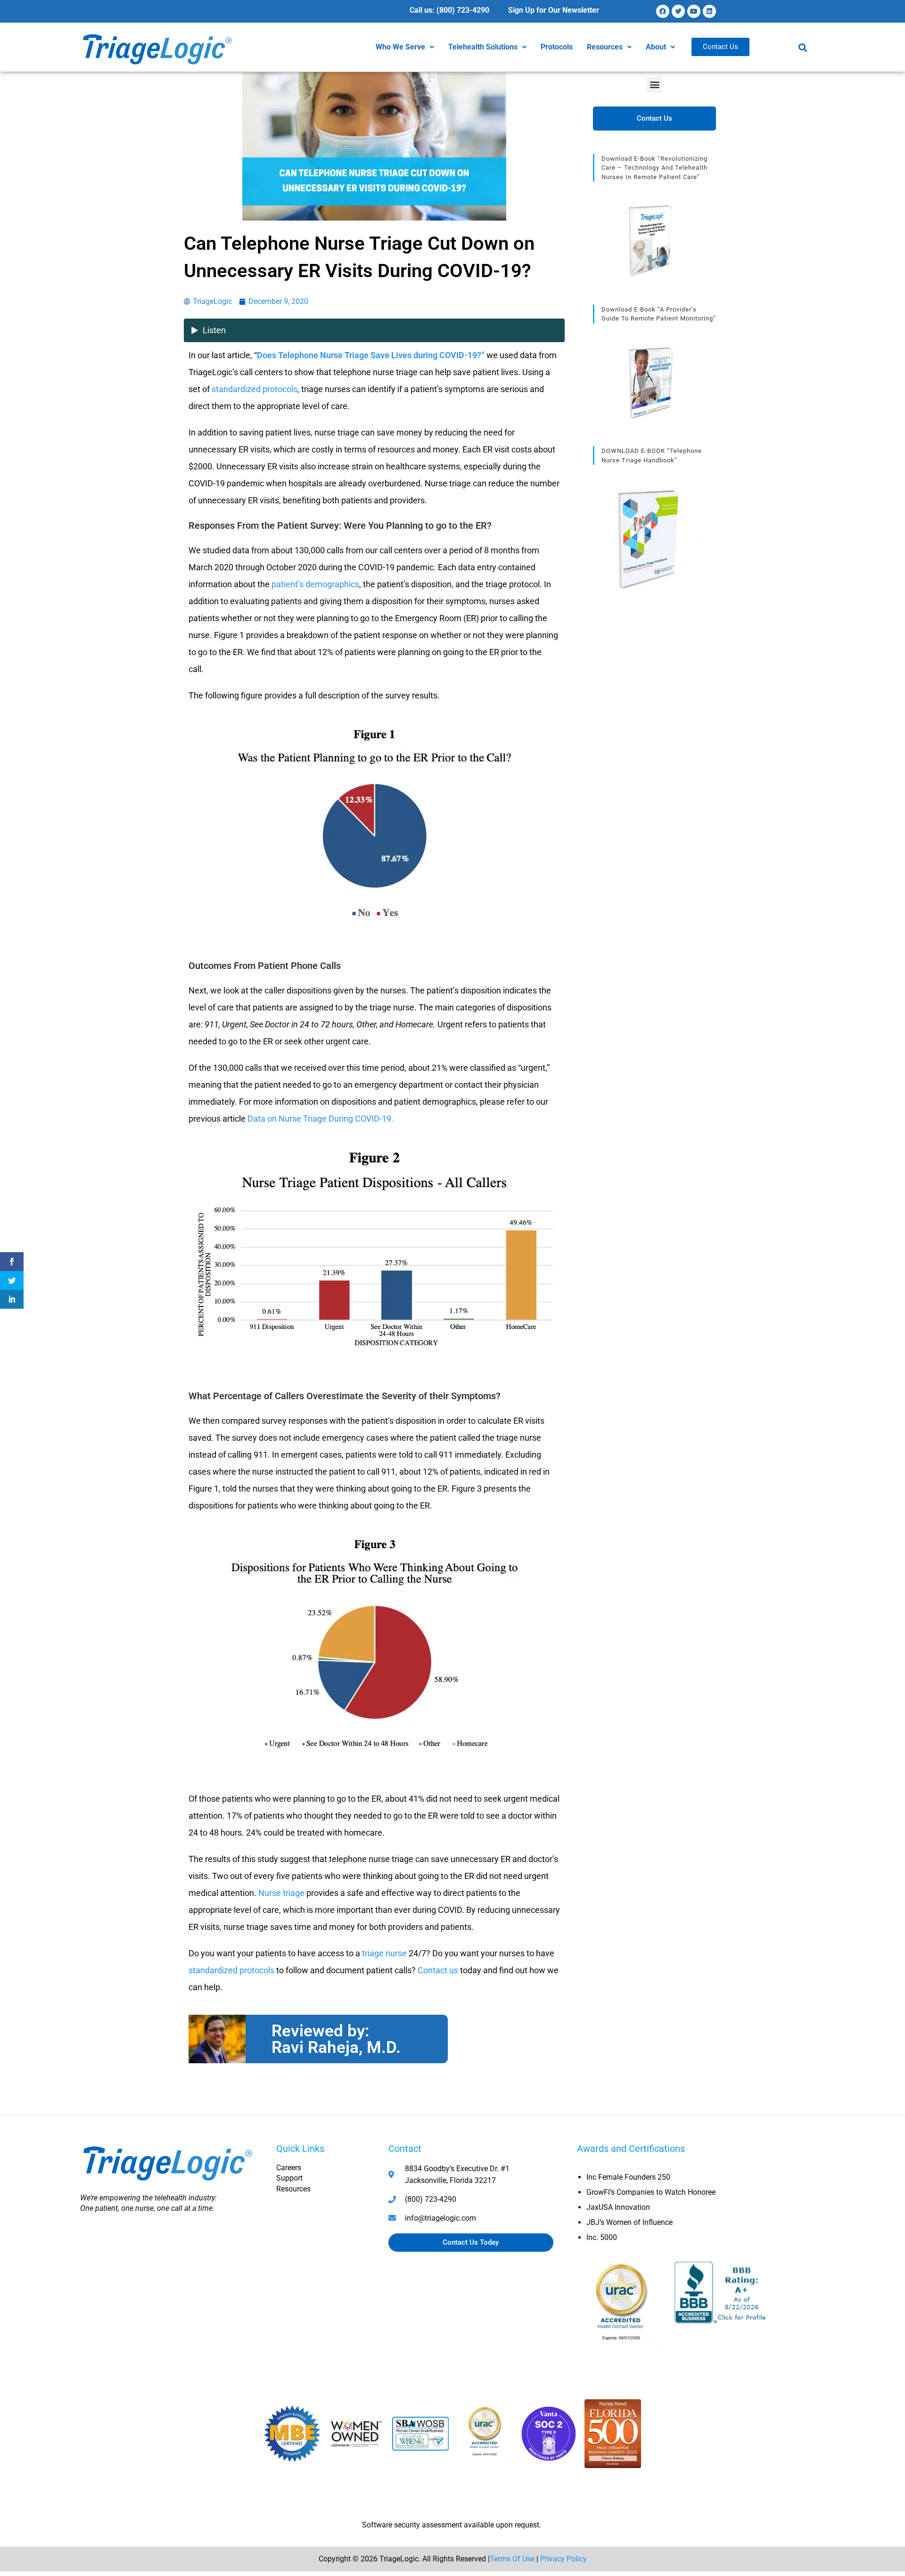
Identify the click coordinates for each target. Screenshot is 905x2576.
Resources (605, 47)
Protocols (557, 47)
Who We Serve (400, 47)
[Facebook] (663, 11)
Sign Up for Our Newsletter (554, 10)
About (656, 47)
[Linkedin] (709, 11)
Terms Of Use (512, 2559)
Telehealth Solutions (483, 47)
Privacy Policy (564, 2559)
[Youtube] (694, 11)
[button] (405, 47)
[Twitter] (678, 11)
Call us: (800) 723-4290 (449, 10)
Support (289, 2178)
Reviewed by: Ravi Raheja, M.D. (336, 2039)
